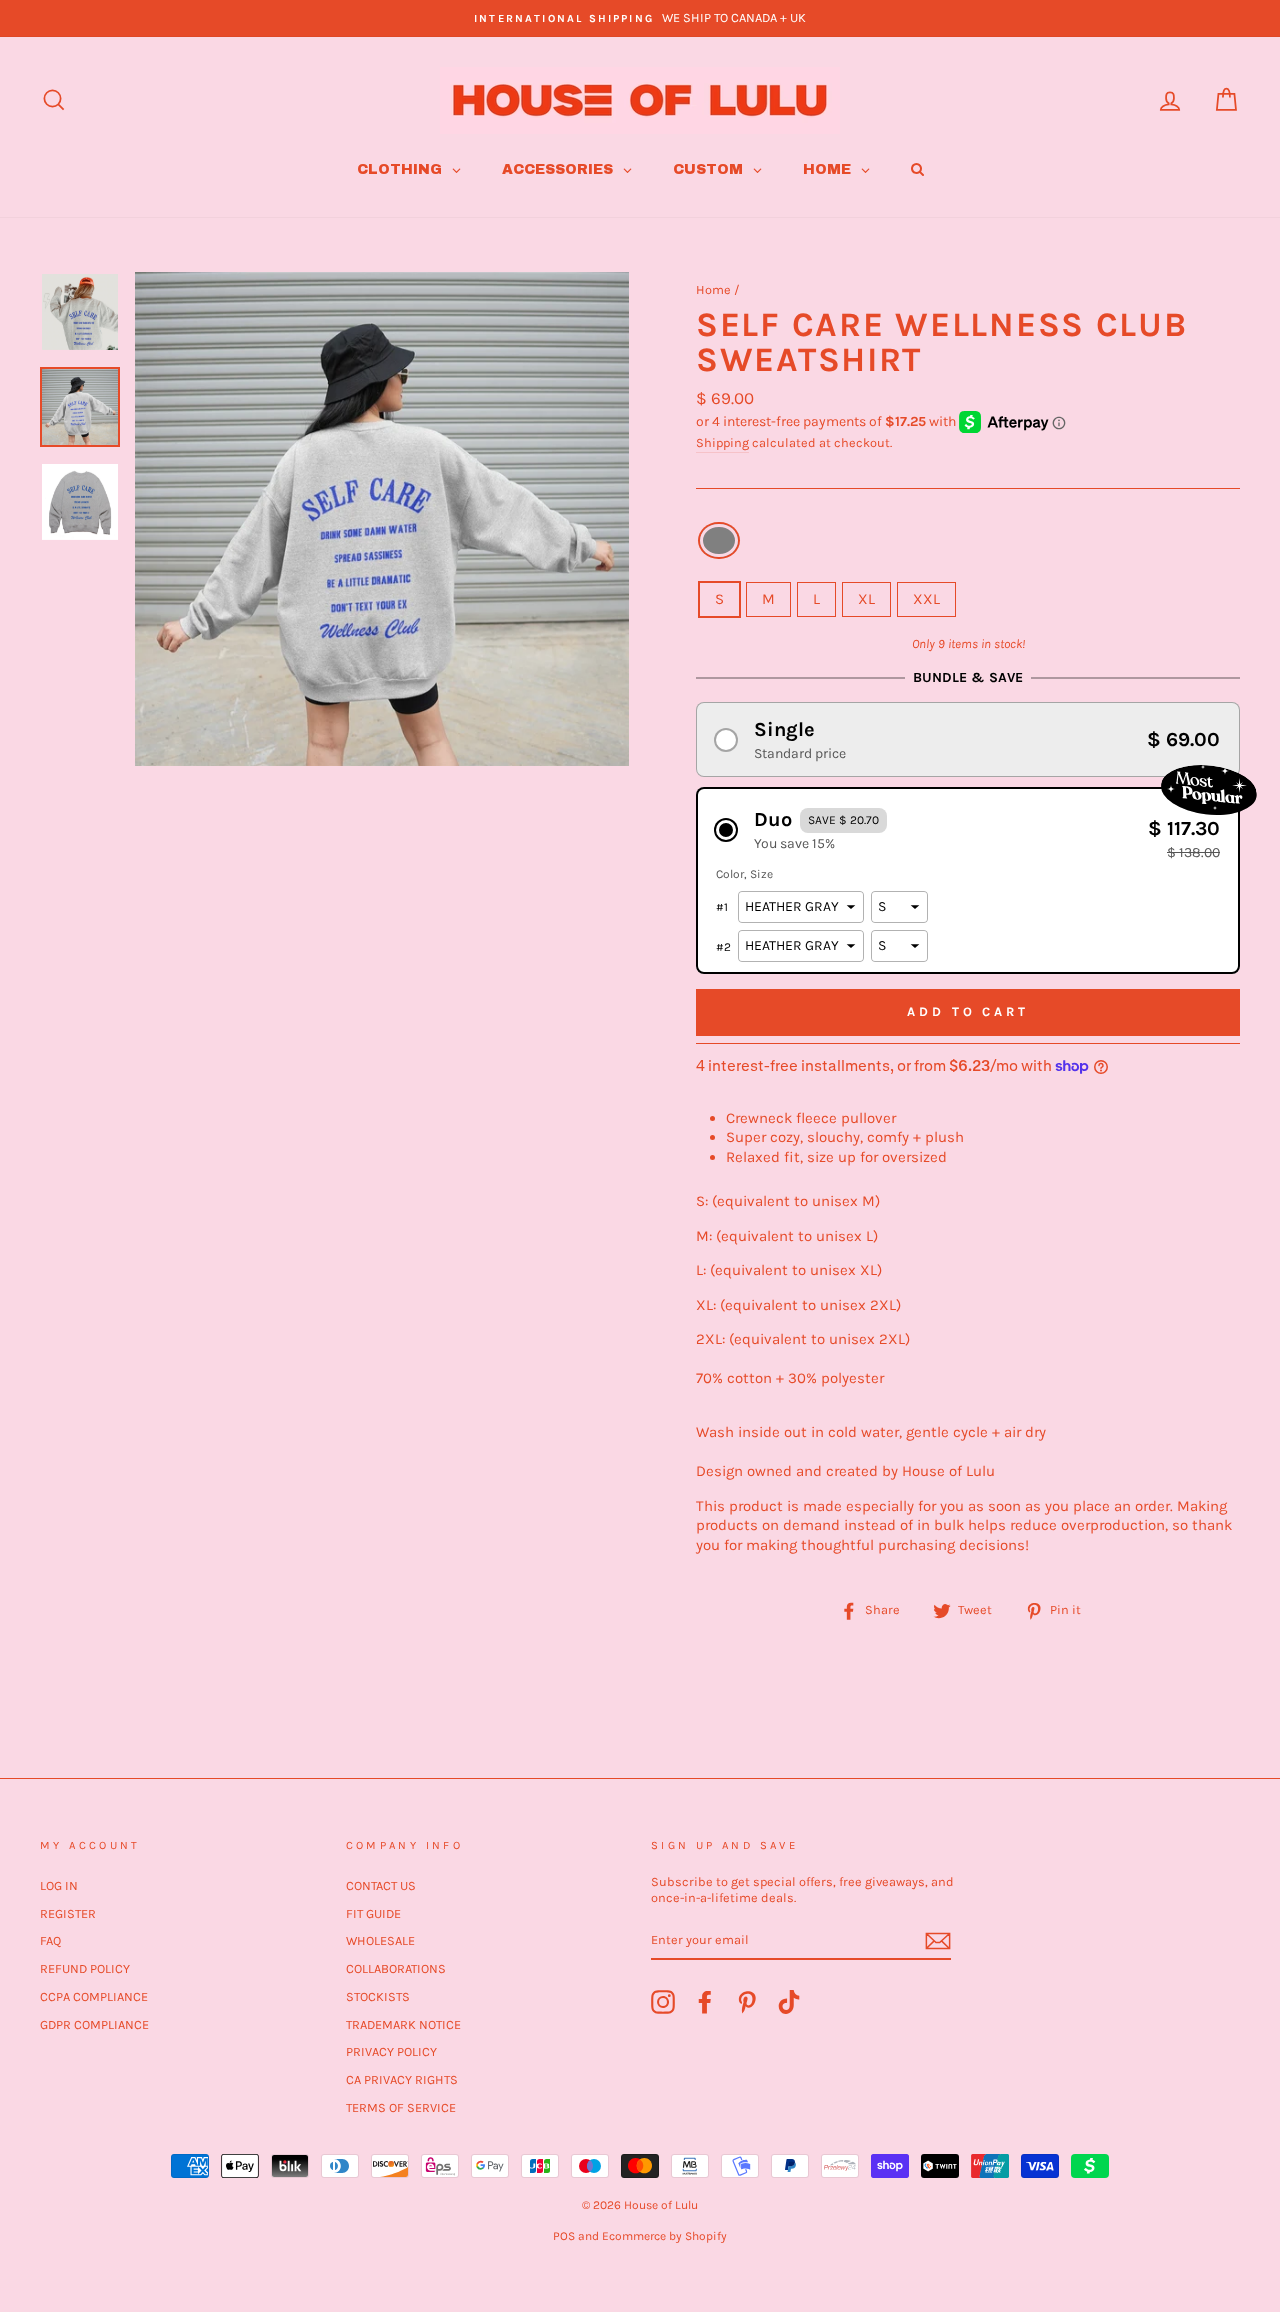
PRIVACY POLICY (391, 2051)
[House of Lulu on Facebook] (705, 2002)
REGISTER (68, 1913)
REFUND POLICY (85, 1968)
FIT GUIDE (373, 1913)
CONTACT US (381, 1885)
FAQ (50, 1940)
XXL (926, 599)
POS (564, 2236)
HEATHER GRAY (719, 541)
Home (713, 289)
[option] (640, 18)
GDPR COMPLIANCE (94, 2024)
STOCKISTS (378, 1996)
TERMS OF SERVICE (401, 2107)
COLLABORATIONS (396, 1968)
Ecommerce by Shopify (664, 2236)
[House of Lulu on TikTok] (789, 2002)
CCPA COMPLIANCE (94, 1996)
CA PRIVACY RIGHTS (402, 2079)
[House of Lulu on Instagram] (663, 2002)
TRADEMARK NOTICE (403, 2024)
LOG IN (59, 1885)
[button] (968, 739)
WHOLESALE (380, 1940)
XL (866, 599)
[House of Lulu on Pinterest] (747, 2002)
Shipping (722, 442)
